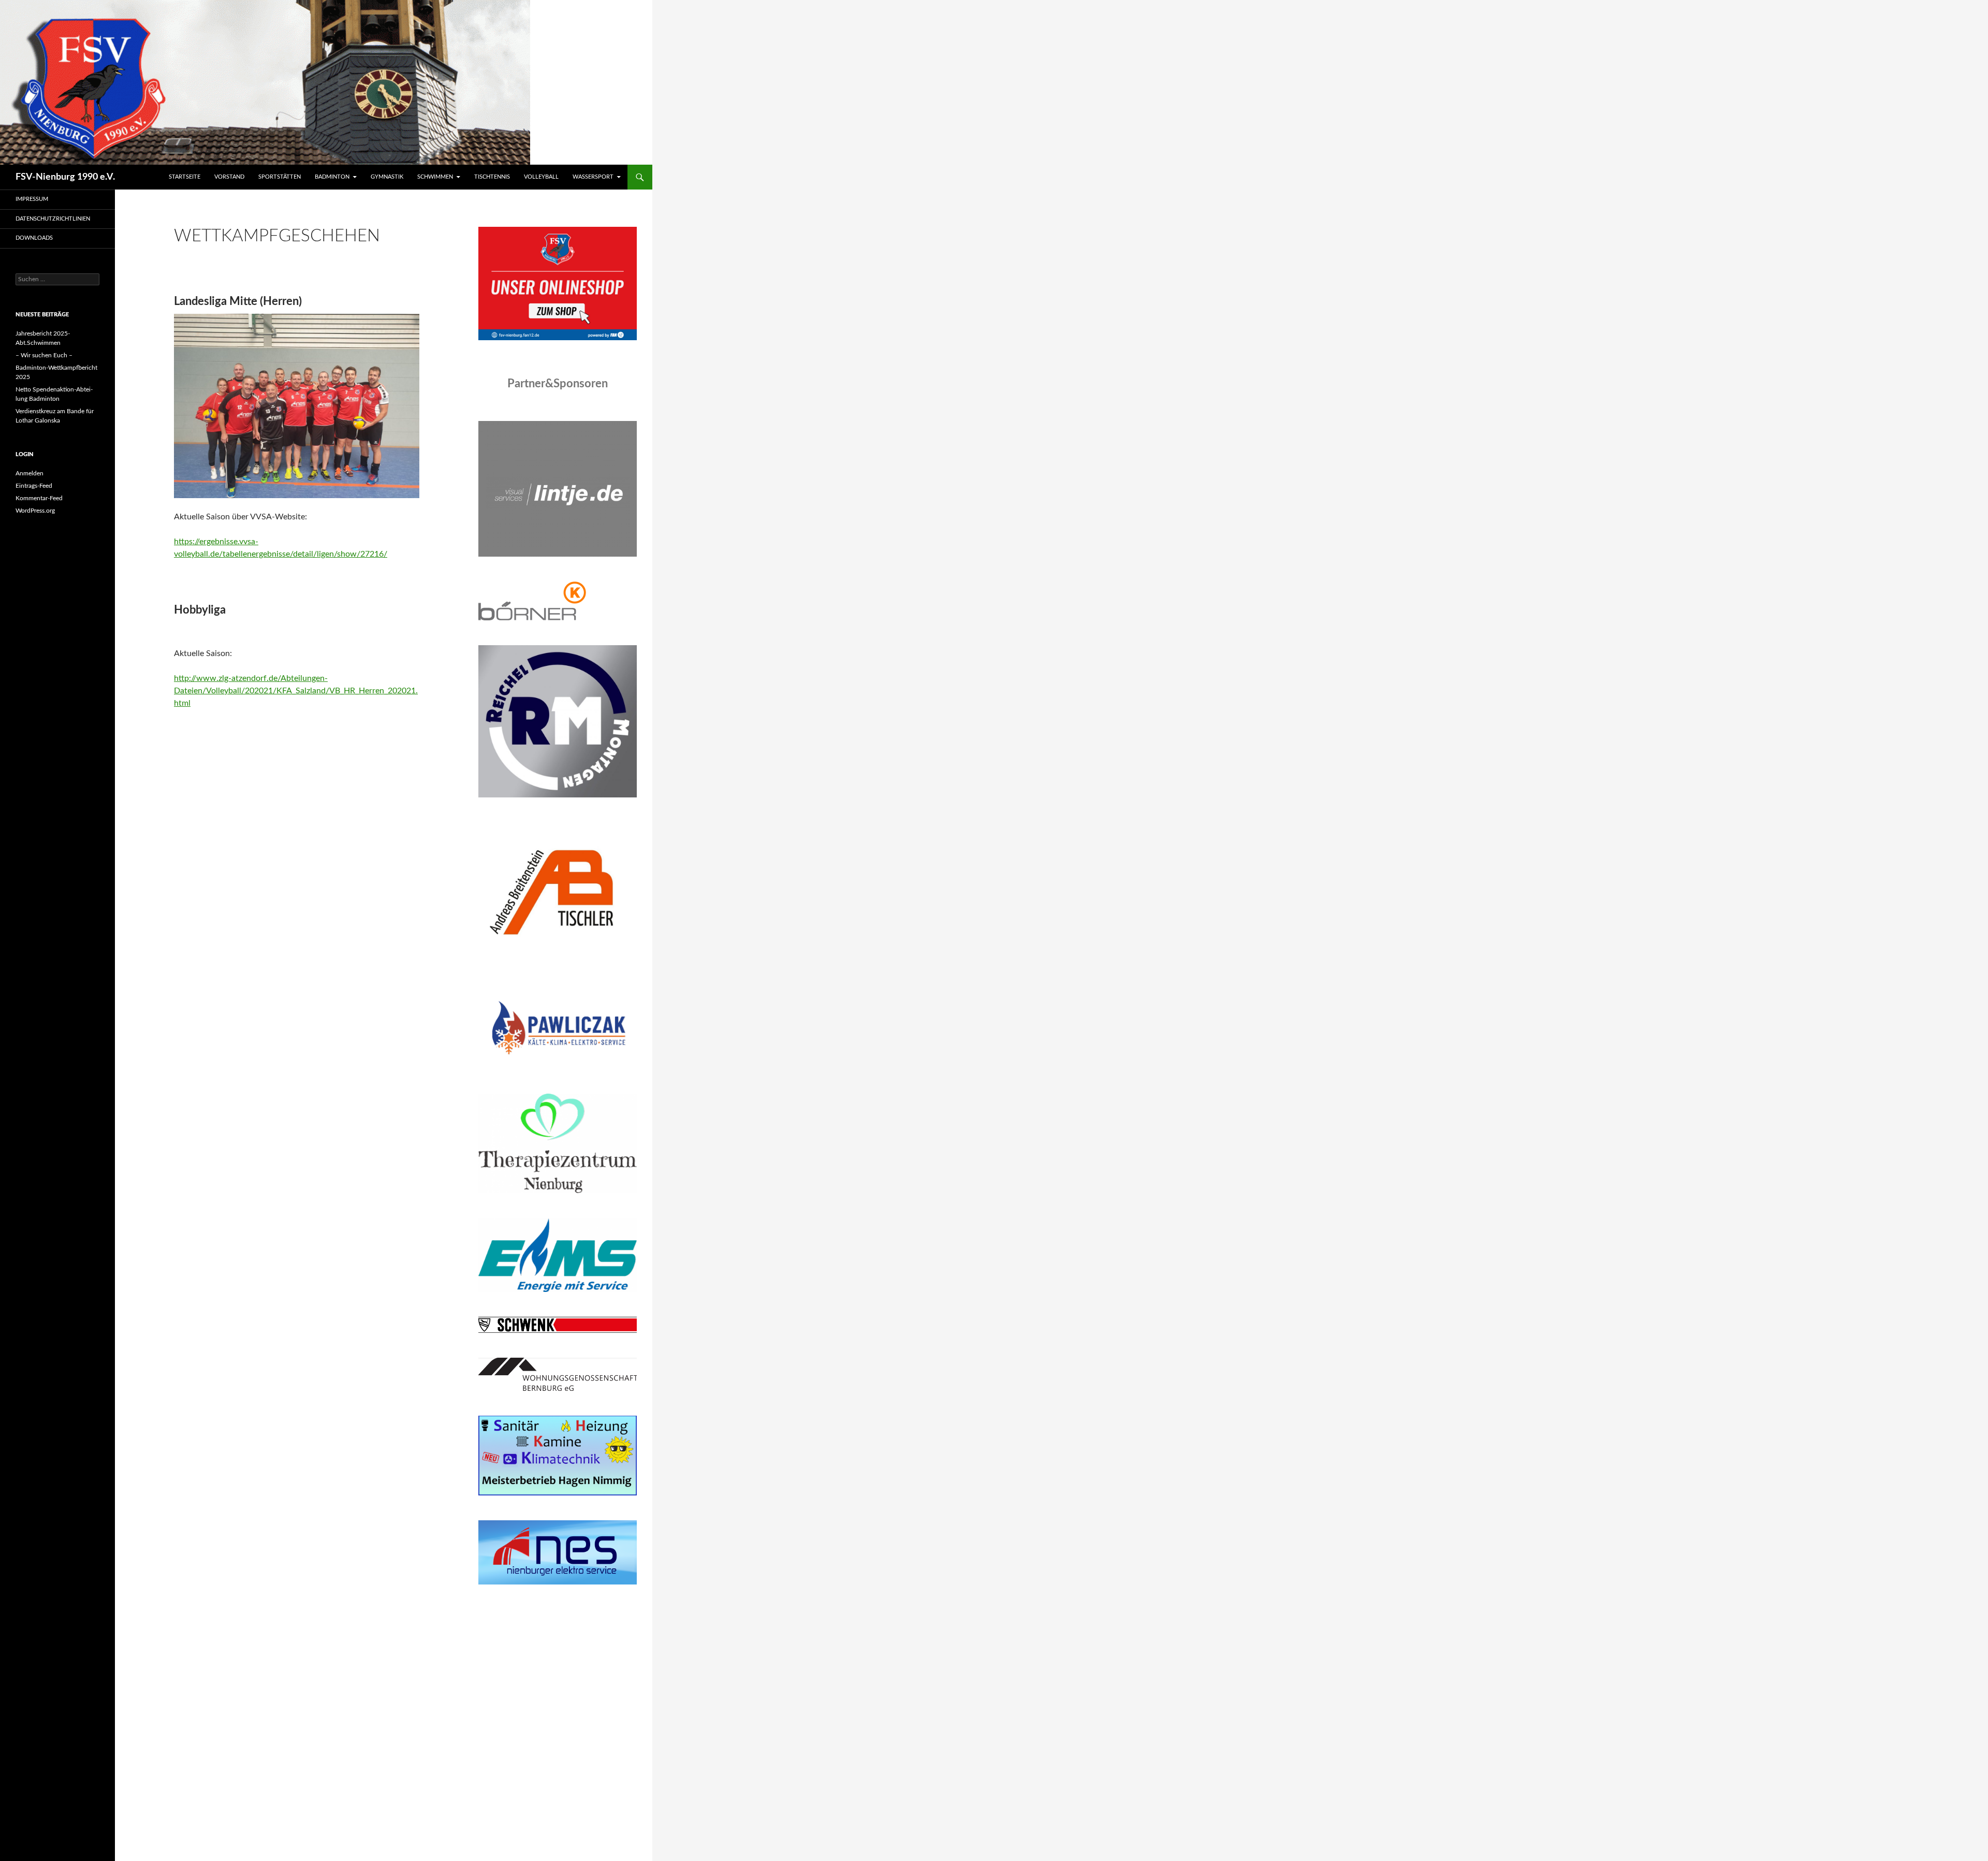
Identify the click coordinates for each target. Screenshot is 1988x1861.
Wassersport (593, 177)
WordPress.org (35, 511)
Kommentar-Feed (39, 498)
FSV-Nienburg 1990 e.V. (65, 177)
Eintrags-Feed (34, 486)
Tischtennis (492, 177)
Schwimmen (435, 177)
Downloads (34, 238)
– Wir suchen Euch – (44, 355)
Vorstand (229, 177)
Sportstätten (280, 177)
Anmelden (30, 473)
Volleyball (541, 177)
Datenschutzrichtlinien (53, 219)
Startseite (185, 177)
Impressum (32, 199)
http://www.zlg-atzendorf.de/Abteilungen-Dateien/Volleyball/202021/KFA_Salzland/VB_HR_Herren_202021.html (296, 691)
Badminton (332, 177)
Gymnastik (387, 177)
